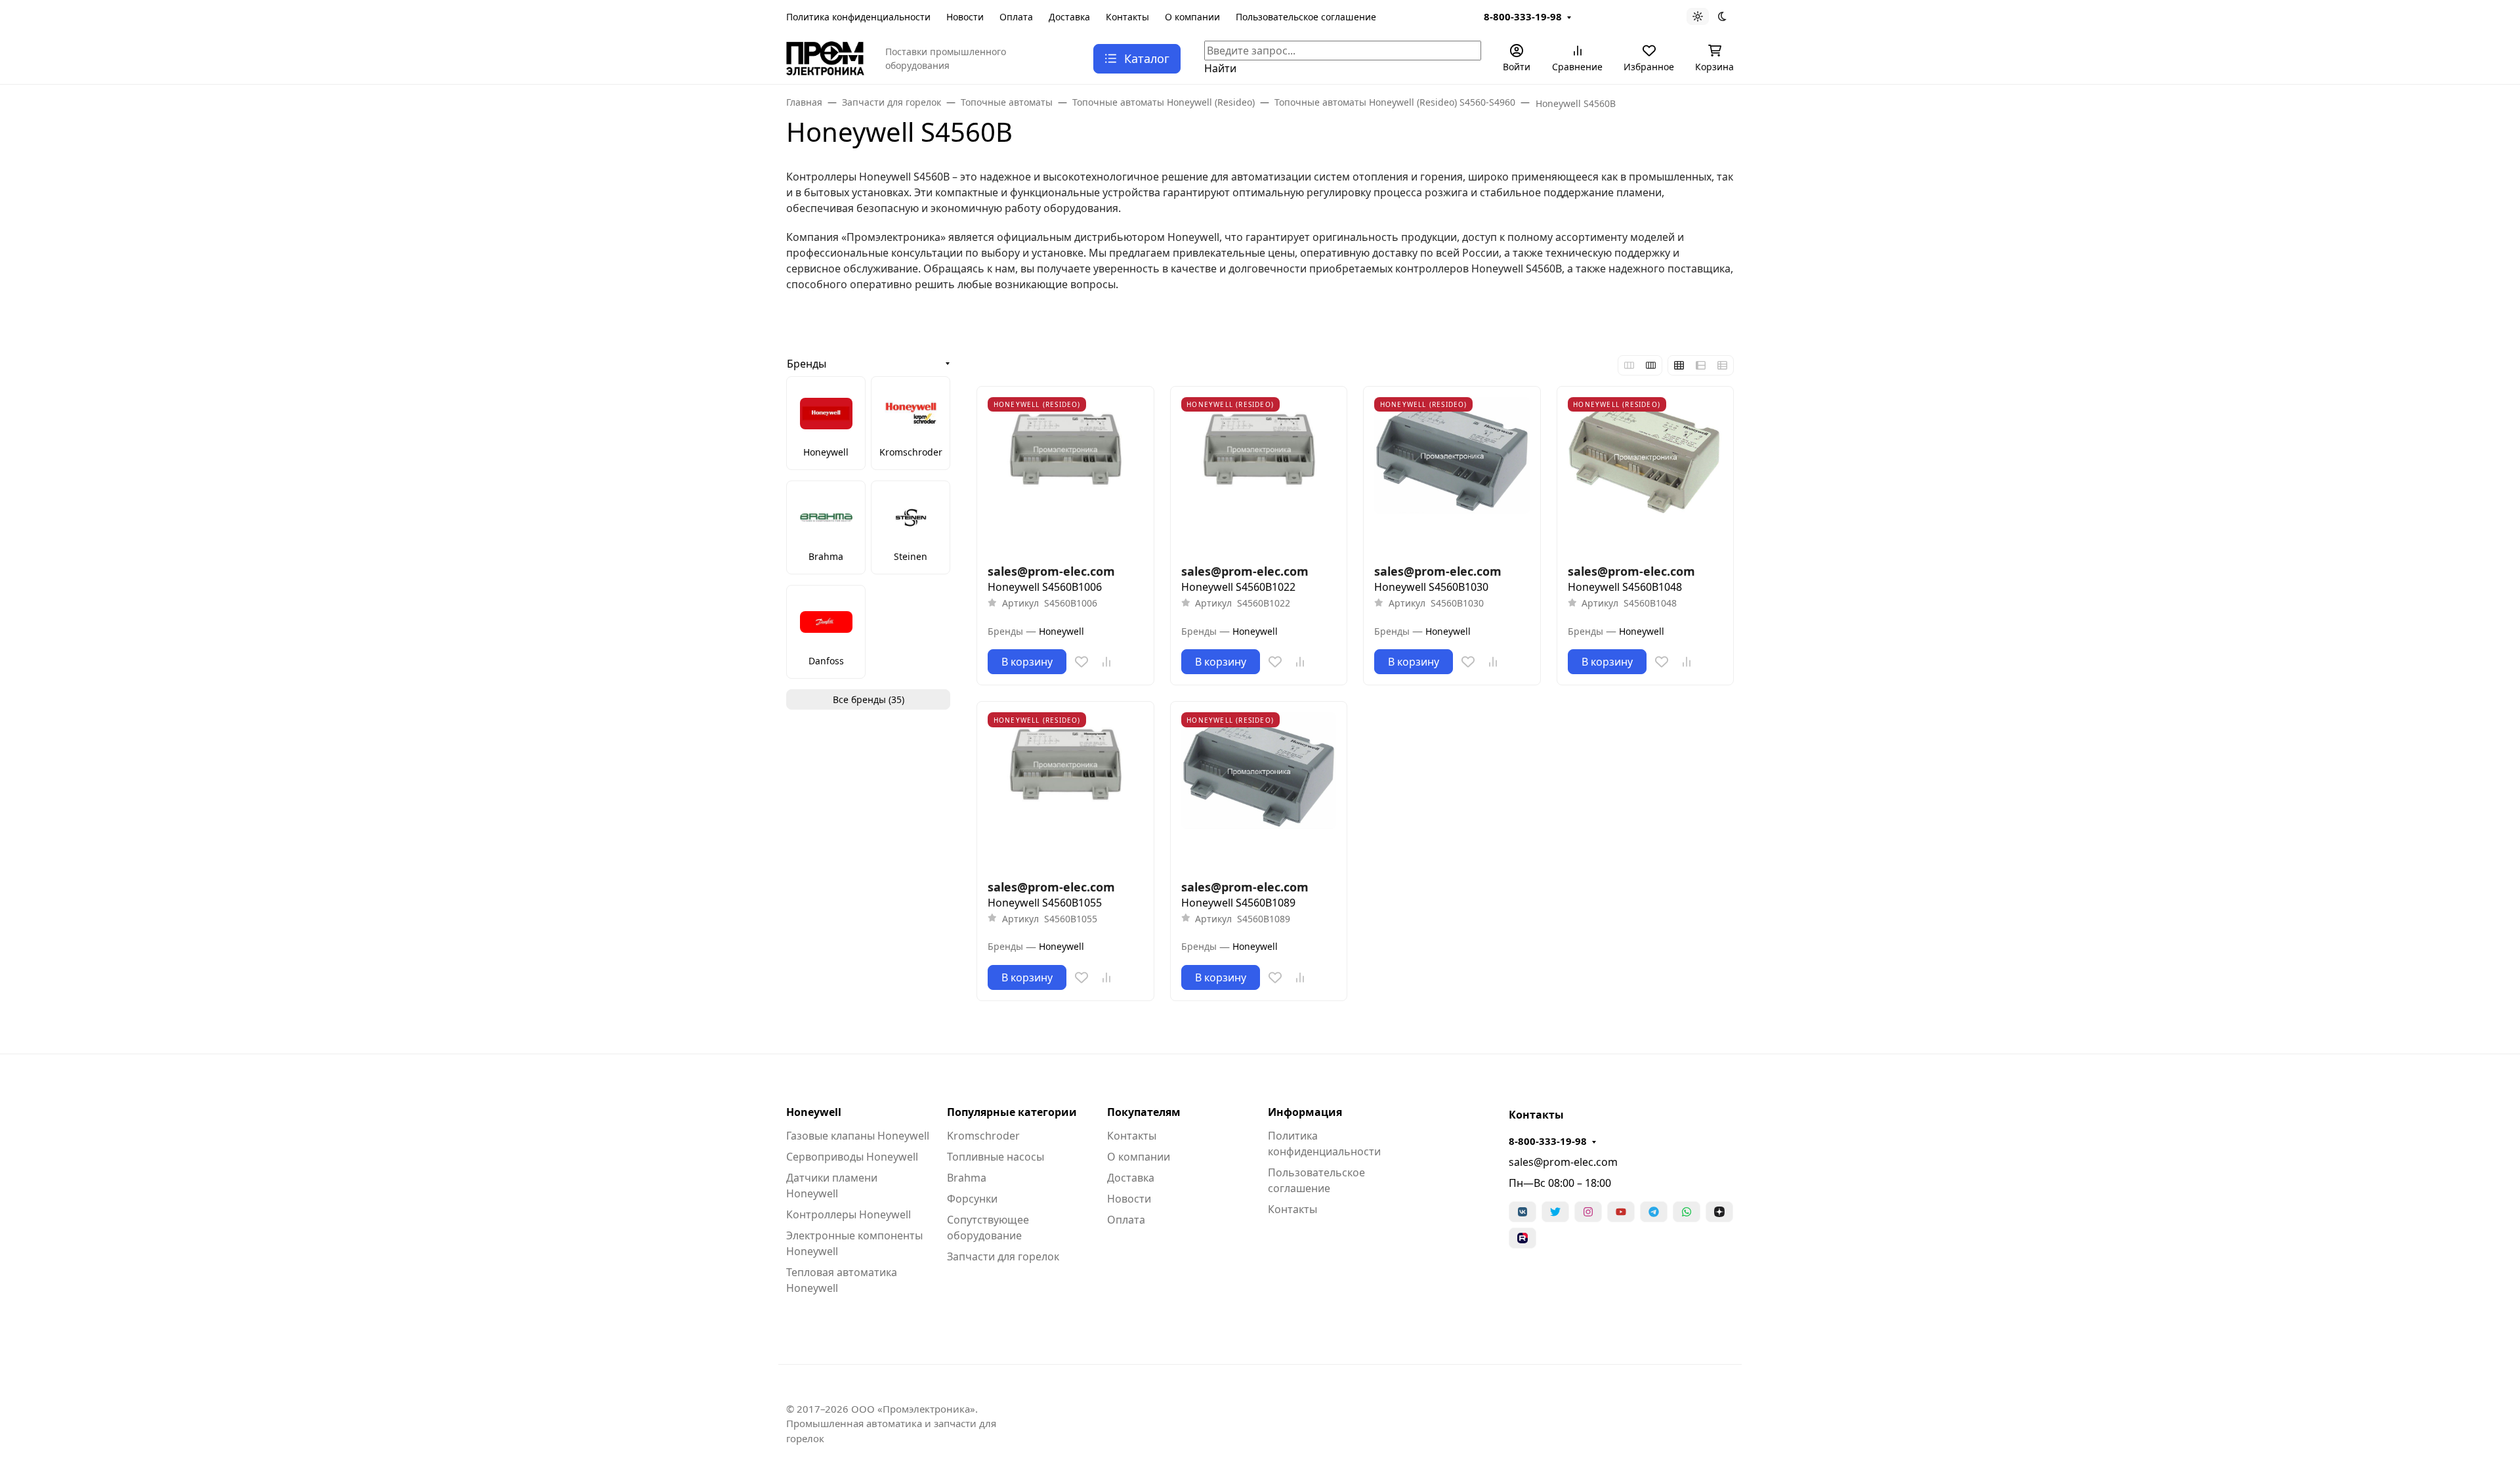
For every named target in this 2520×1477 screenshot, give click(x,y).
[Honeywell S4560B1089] (1259, 790)
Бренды (807, 364)
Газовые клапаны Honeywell (858, 1136)
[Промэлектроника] (825, 57)
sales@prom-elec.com (1563, 1162)
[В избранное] (1081, 662)
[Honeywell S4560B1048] (1646, 475)
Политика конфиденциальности (858, 17)
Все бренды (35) (869, 699)
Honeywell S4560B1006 (1045, 587)
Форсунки (972, 1199)
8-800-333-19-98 (1523, 16)
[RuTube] (1522, 1238)
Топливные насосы (996, 1157)
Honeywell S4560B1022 (1238, 587)
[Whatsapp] (1687, 1212)
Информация (1305, 1112)
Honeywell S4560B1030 (1431, 587)
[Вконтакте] (1522, 1212)
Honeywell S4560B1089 (1238, 903)
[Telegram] (1654, 1212)
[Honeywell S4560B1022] (1259, 475)
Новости (965, 17)
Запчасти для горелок (1003, 1256)
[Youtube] (1621, 1212)
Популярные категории (1012, 1112)
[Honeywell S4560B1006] (1065, 475)
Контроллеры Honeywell (849, 1214)
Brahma (967, 1178)
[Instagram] (1588, 1212)
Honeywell (814, 1112)
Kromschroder (983, 1136)
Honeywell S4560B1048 (1625, 587)
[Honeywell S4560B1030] (1452, 475)
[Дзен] (1719, 1212)
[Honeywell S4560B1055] (1065, 790)
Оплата (1016, 17)
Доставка (1069, 17)
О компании (1192, 17)
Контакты (1127, 17)
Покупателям (1144, 1112)
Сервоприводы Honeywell (852, 1157)
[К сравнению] (1106, 662)
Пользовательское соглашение (1306, 17)
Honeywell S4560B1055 (1045, 903)
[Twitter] (1555, 1212)
